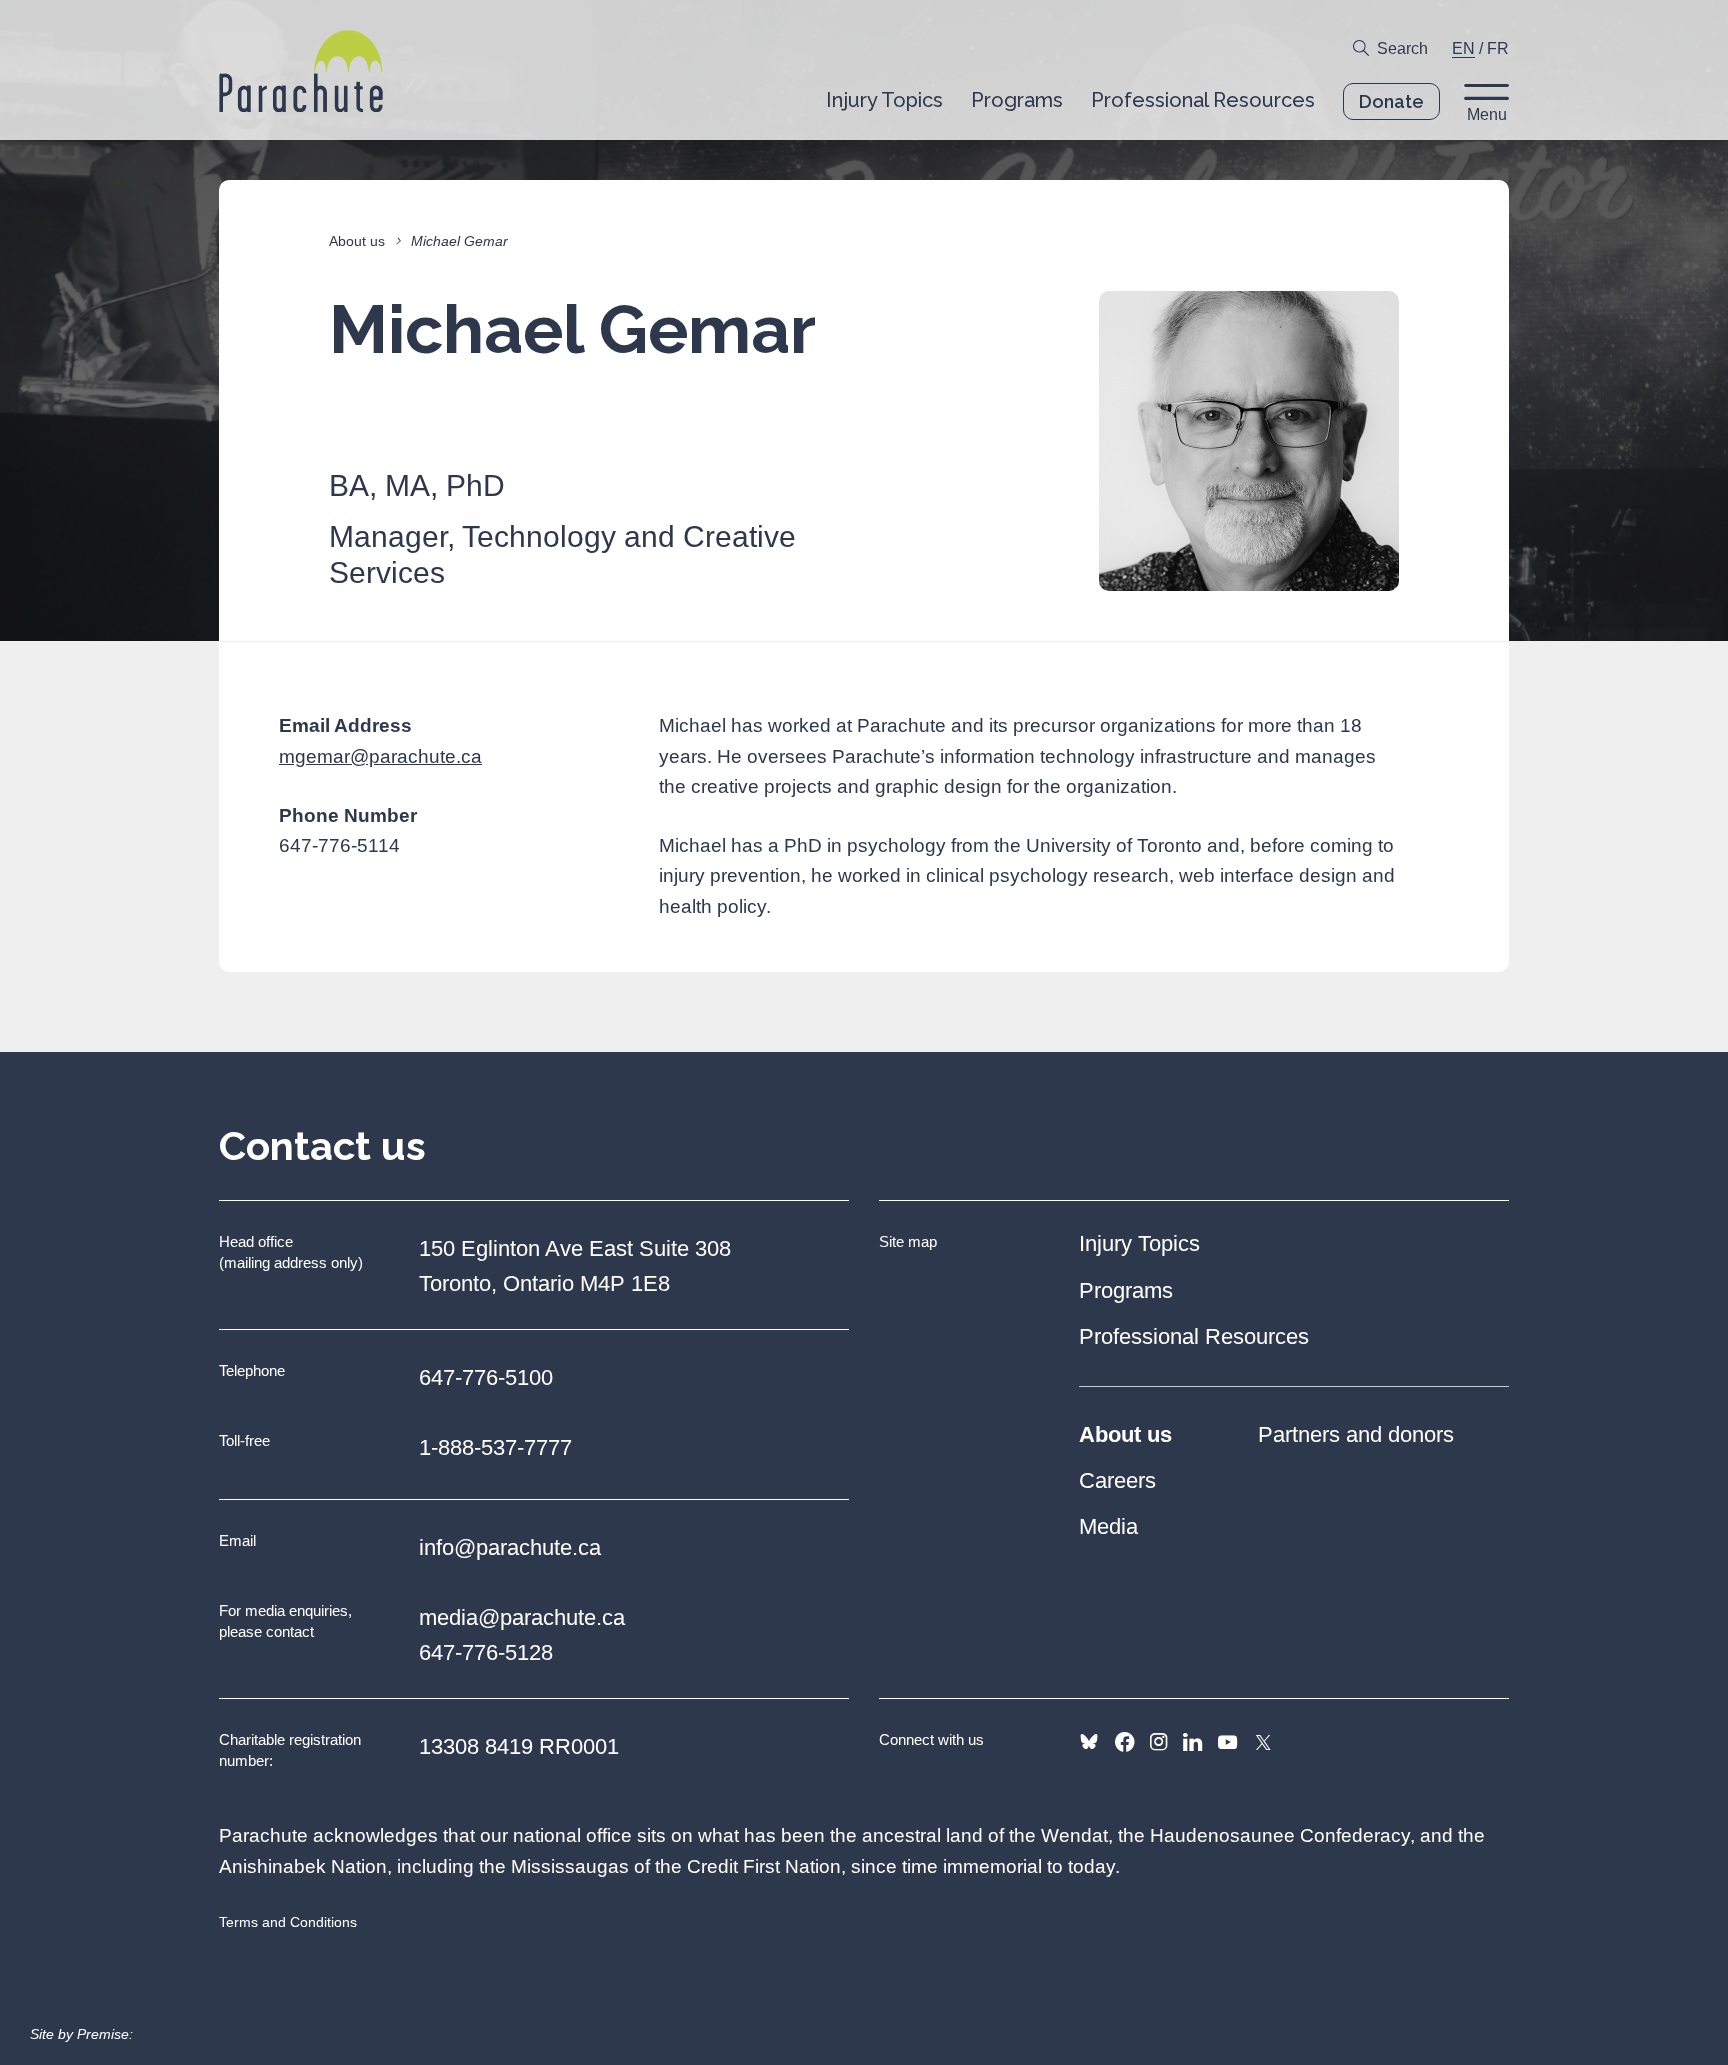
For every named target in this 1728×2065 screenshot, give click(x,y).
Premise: (105, 2034)
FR (1498, 48)
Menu (1487, 114)
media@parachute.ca (522, 1617)
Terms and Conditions (288, 1922)
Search (1402, 48)
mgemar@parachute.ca (380, 756)
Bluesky (1089, 1742)
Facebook (1124, 1742)
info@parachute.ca (510, 1547)
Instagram (1158, 1742)
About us (357, 241)
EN (1463, 48)
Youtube (1227, 1742)
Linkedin (1192, 1742)
